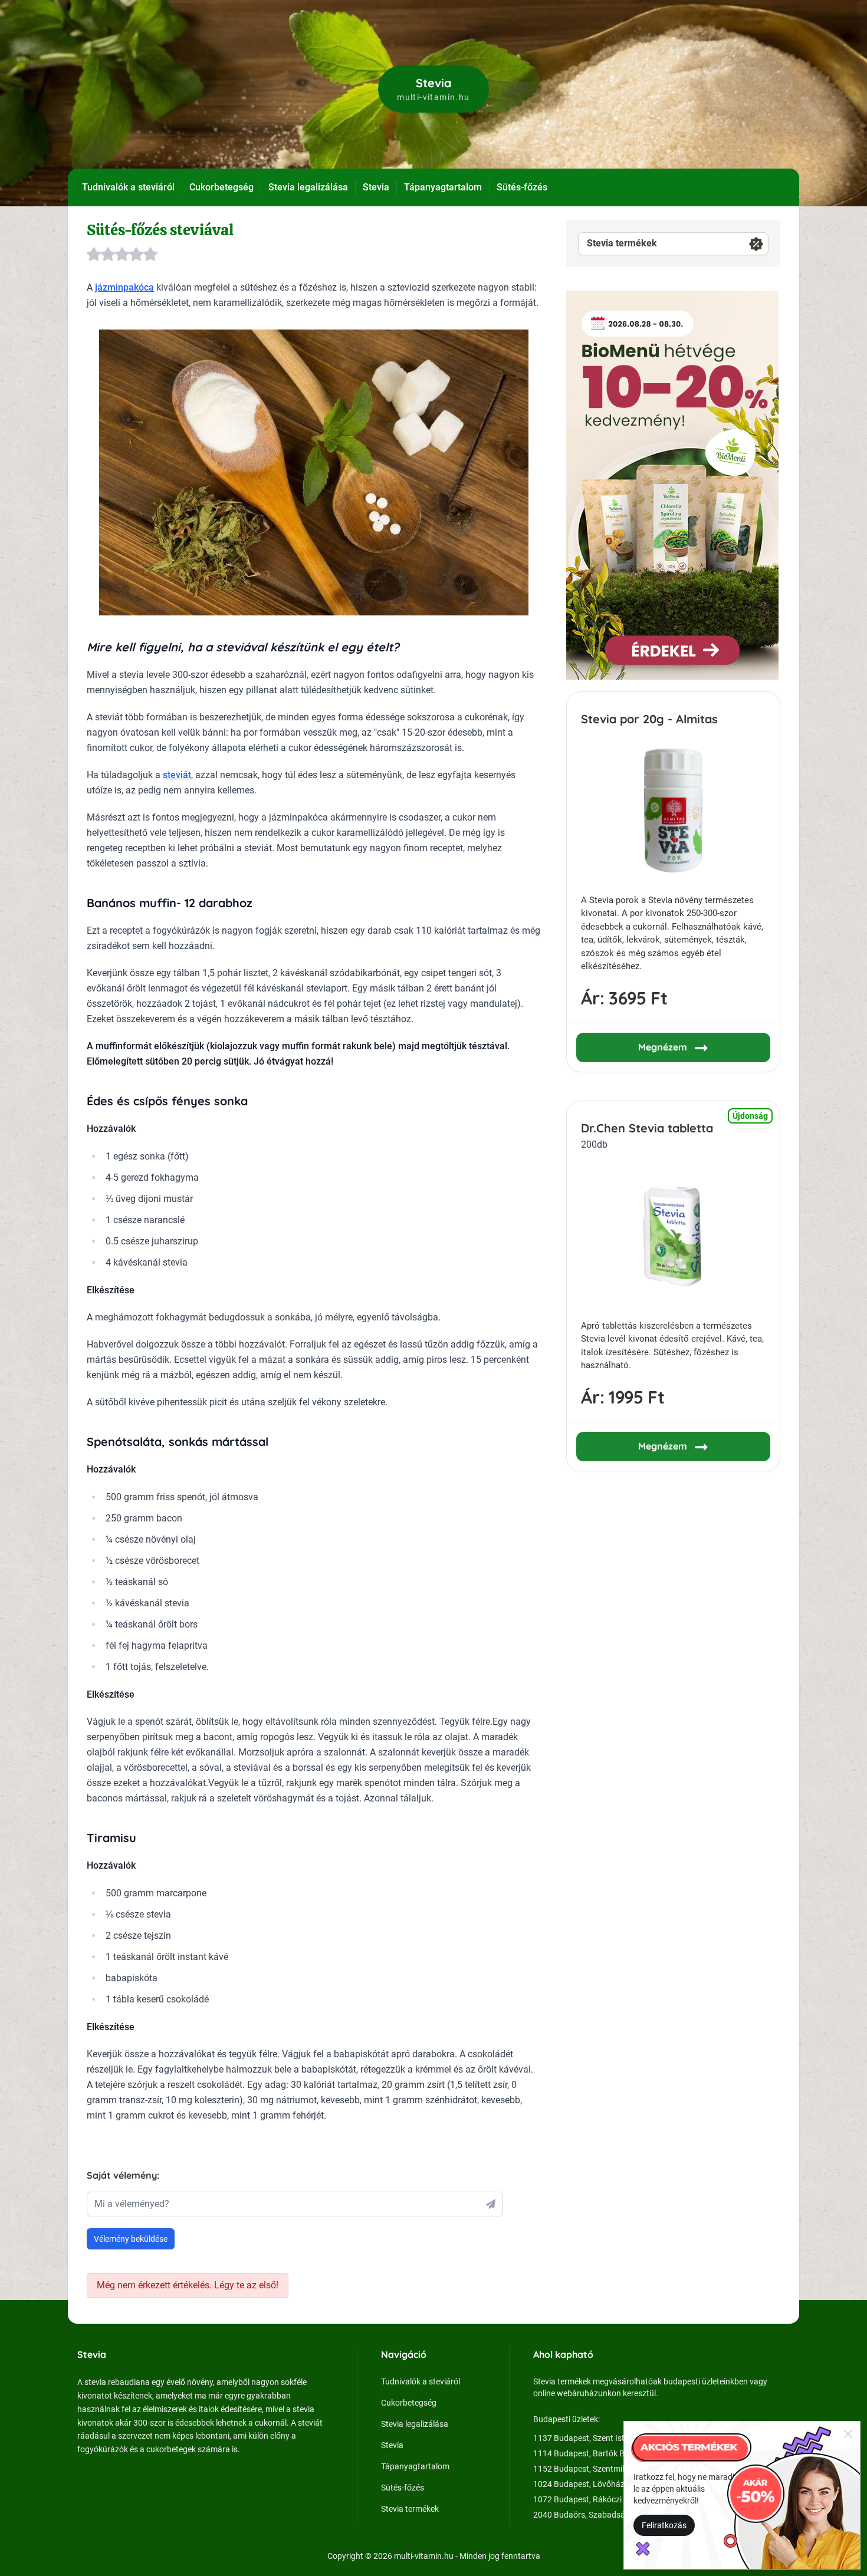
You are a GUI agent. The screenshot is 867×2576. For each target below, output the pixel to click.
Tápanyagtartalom (443, 187)
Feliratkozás (664, 2525)
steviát (177, 775)
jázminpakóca (124, 287)
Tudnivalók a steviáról (128, 187)
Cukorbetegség (221, 187)
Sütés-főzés (522, 187)
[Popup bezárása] (848, 2433)
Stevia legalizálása (308, 187)
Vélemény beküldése (131, 2239)
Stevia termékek (622, 243)
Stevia (376, 187)
